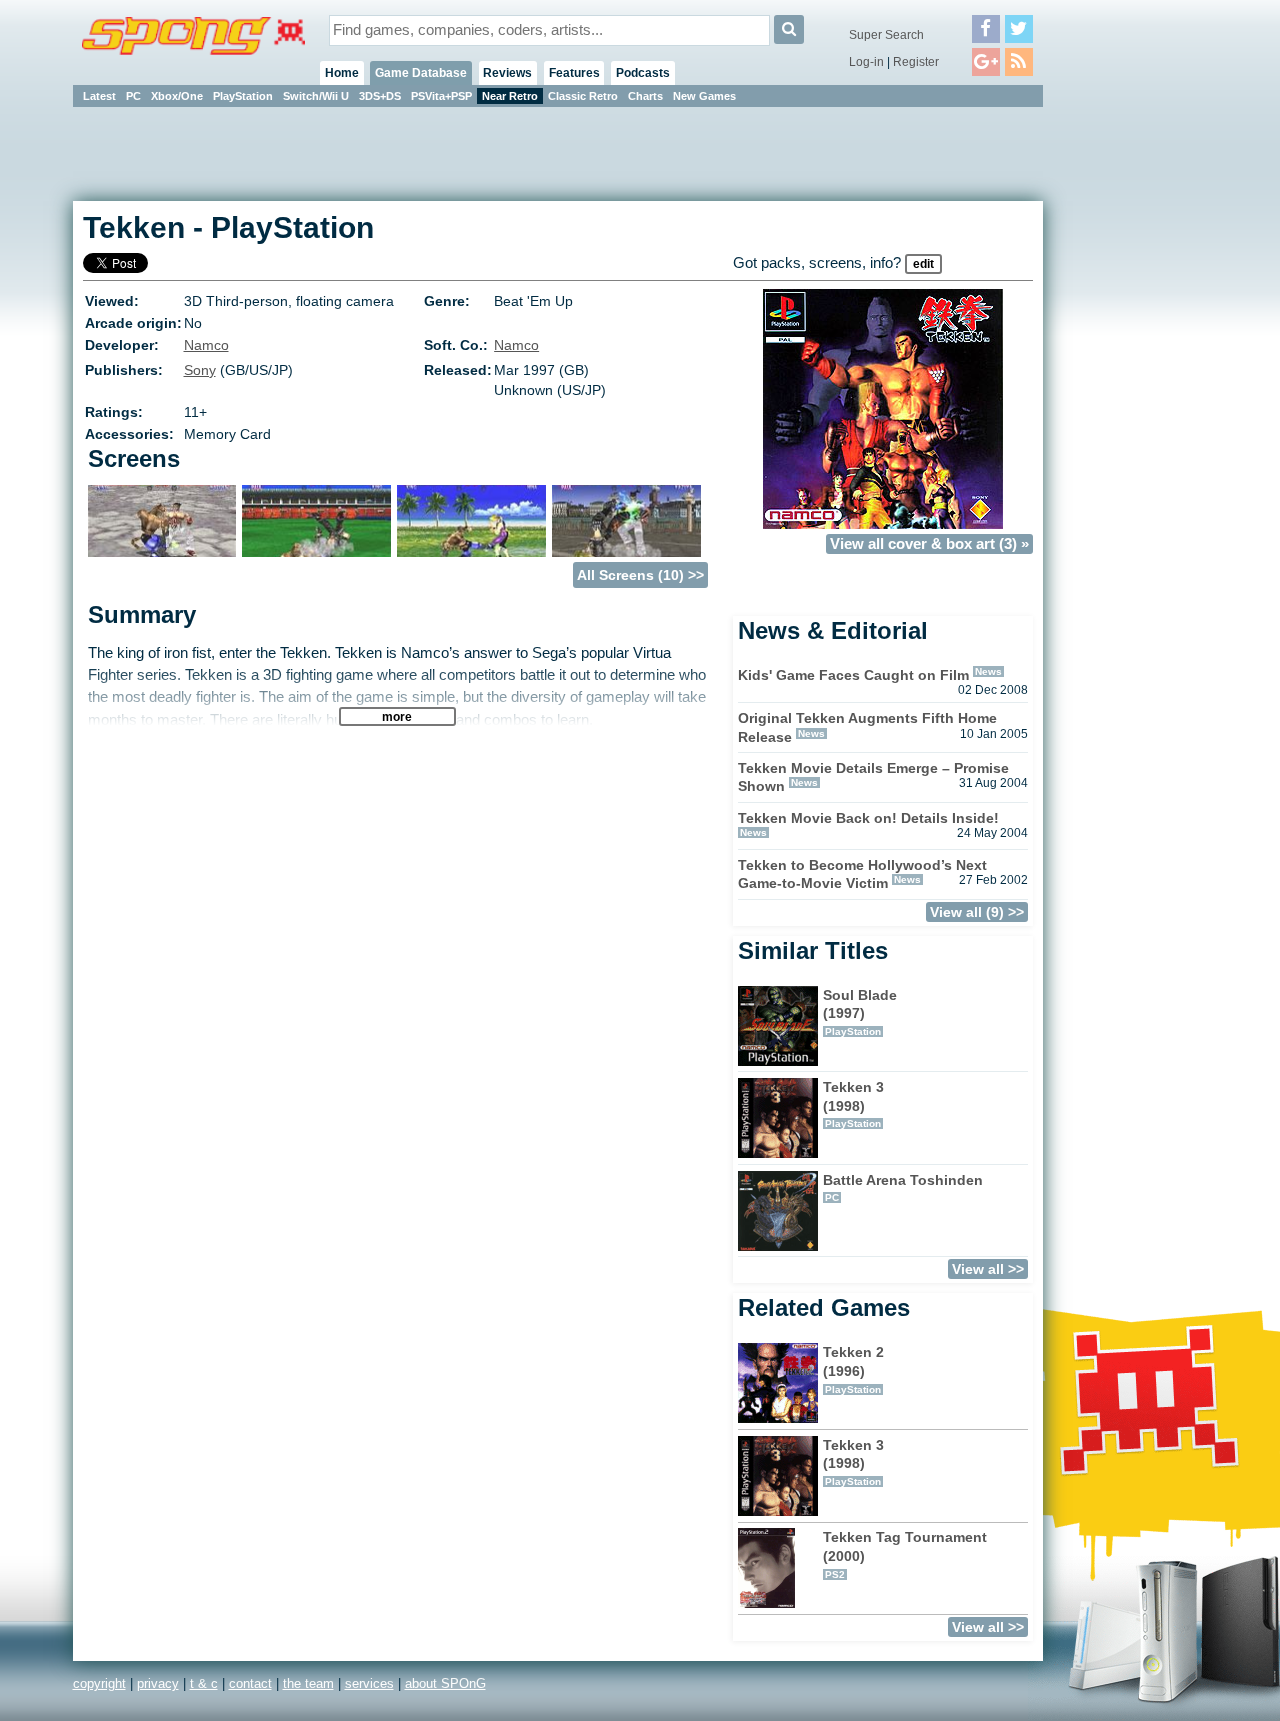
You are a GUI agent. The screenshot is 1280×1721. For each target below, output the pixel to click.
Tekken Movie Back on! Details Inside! (868, 818)
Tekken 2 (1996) (853, 1369)
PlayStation (243, 96)
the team (308, 1683)
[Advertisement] (1133, 410)
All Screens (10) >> (640, 575)
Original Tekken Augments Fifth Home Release (867, 727)
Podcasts (643, 73)
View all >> (988, 1269)
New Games (704, 96)
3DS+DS (380, 96)
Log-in (866, 62)
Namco (206, 345)
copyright (99, 1683)
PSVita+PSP (441, 96)
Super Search (886, 35)
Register (916, 62)
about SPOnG (445, 1683)
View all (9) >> (977, 912)
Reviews (507, 73)
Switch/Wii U (316, 96)
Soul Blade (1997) (860, 1012)
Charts (645, 96)
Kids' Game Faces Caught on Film (853, 675)
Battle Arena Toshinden (903, 1188)
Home (342, 73)
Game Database (421, 73)
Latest (99, 96)
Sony (200, 370)
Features (574, 73)
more (397, 716)
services (369, 1683)
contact (250, 1683)
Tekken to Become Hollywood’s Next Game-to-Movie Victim (862, 874)
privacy (158, 1683)
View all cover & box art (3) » (929, 544)
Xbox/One (177, 96)
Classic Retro (583, 96)
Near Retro (510, 96)
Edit (923, 264)
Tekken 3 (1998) (853, 1104)
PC (133, 96)
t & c (204, 1683)
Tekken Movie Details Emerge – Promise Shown (873, 777)
